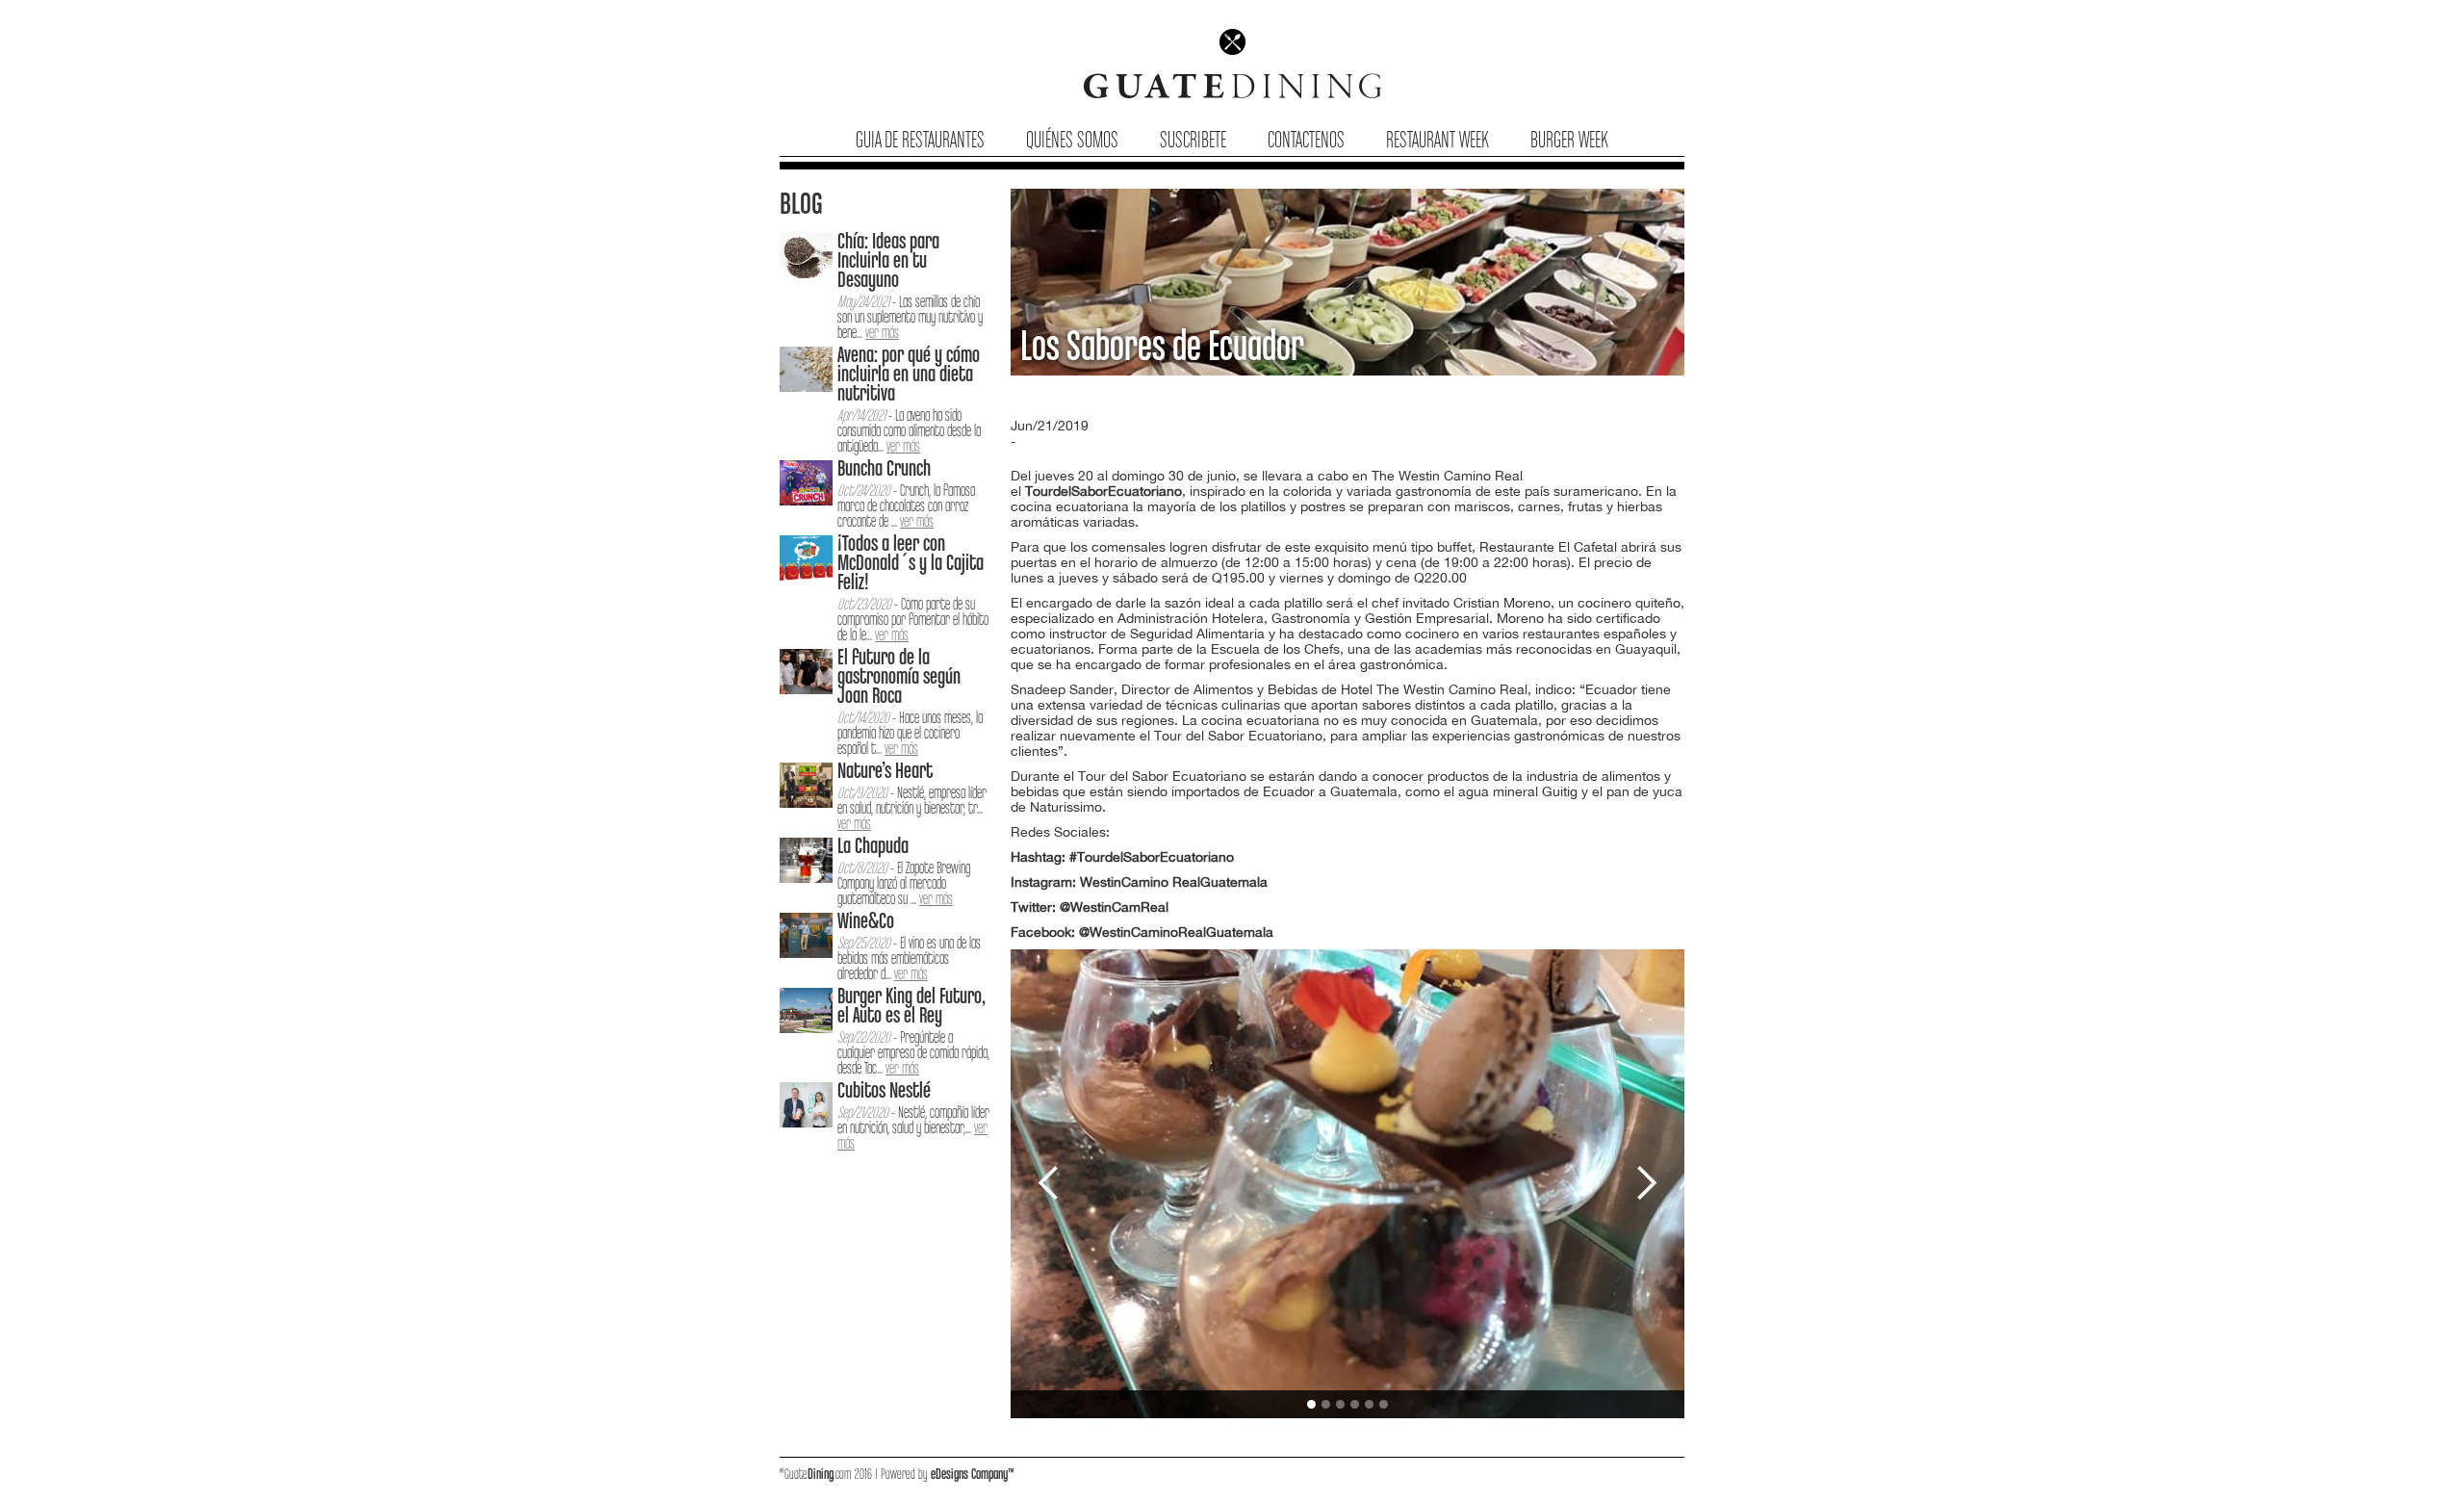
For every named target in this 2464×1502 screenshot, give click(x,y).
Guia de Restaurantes (920, 141)
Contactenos (1306, 141)
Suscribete (1193, 141)
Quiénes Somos (1072, 141)
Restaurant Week (1437, 141)
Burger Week (1569, 141)
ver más (882, 334)
